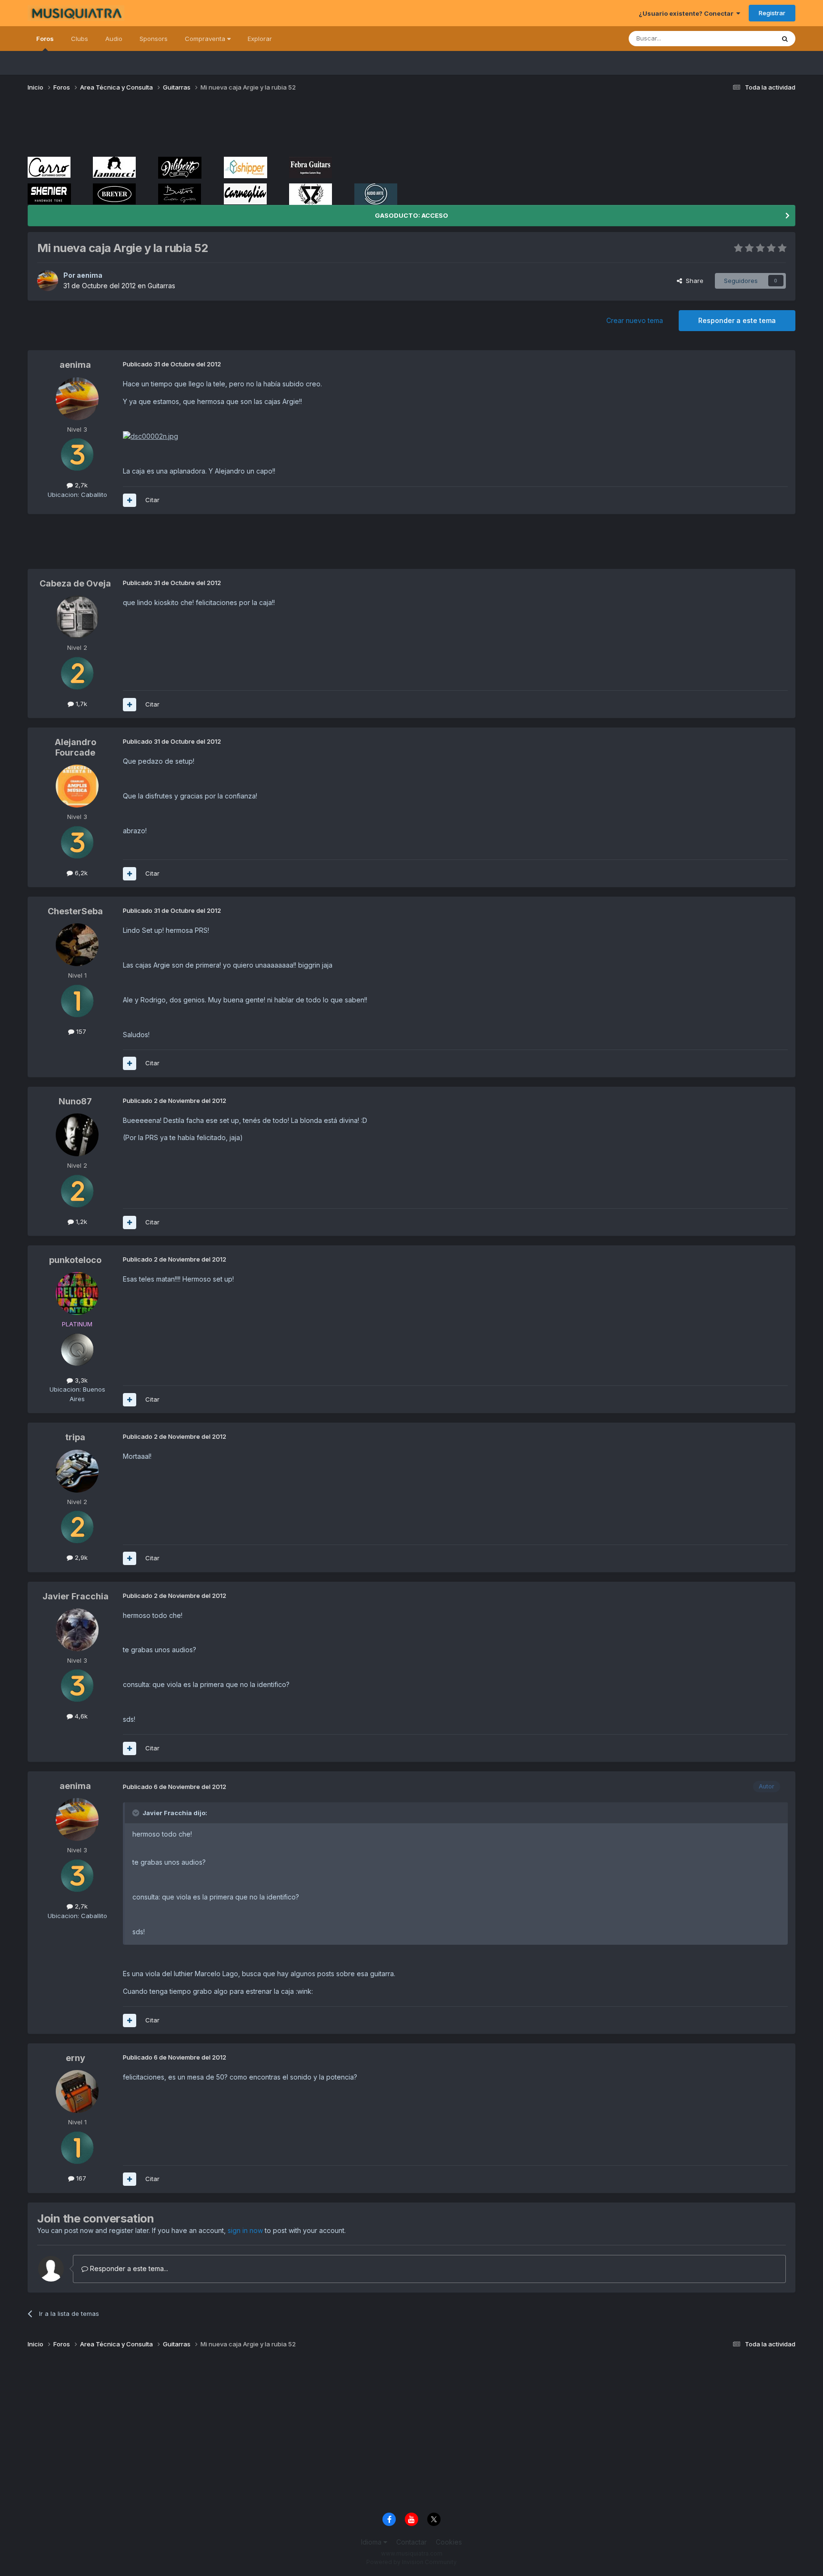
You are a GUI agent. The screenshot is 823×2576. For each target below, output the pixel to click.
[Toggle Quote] (137, 1813)
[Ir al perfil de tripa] (77, 1471)
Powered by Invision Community (411, 2562)
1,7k (80, 704)
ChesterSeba (75, 911)
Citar (152, 500)
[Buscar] (785, 39)
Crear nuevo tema (635, 320)
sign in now (245, 2230)
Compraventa (206, 39)
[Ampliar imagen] (151, 436)
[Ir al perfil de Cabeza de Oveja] (77, 617)
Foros (45, 39)
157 (80, 1031)
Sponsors (154, 39)
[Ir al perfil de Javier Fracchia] (77, 1630)
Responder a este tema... (128, 2268)
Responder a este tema (737, 320)
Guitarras (161, 286)
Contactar (411, 2542)
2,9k (80, 1557)
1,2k (80, 1222)
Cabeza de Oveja (75, 583)
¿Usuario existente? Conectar (688, 13)
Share (693, 281)
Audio (114, 39)
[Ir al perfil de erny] (77, 2091)
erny (75, 2058)
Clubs (80, 39)
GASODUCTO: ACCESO (411, 215)
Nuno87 (75, 1101)
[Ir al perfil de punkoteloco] (77, 1293)
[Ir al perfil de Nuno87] (77, 1135)
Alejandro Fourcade (75, 747)
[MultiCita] (130, 500)
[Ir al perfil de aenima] (48, 281)
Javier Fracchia (75, 1596)
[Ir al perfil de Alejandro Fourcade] (77, 786)
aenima (90, 275)
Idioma (372, 2542)
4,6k (80, 1716)
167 (80, 2178)
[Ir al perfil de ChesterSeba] (77, 945)
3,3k (80, 1380)
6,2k (80, 873)
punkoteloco (75, 1260)
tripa (75, 1437)
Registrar (772, 13)
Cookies (449, 2542)
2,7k (80, 485)
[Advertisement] (201, 128)
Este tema (748, 38)
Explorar (260, 39)
